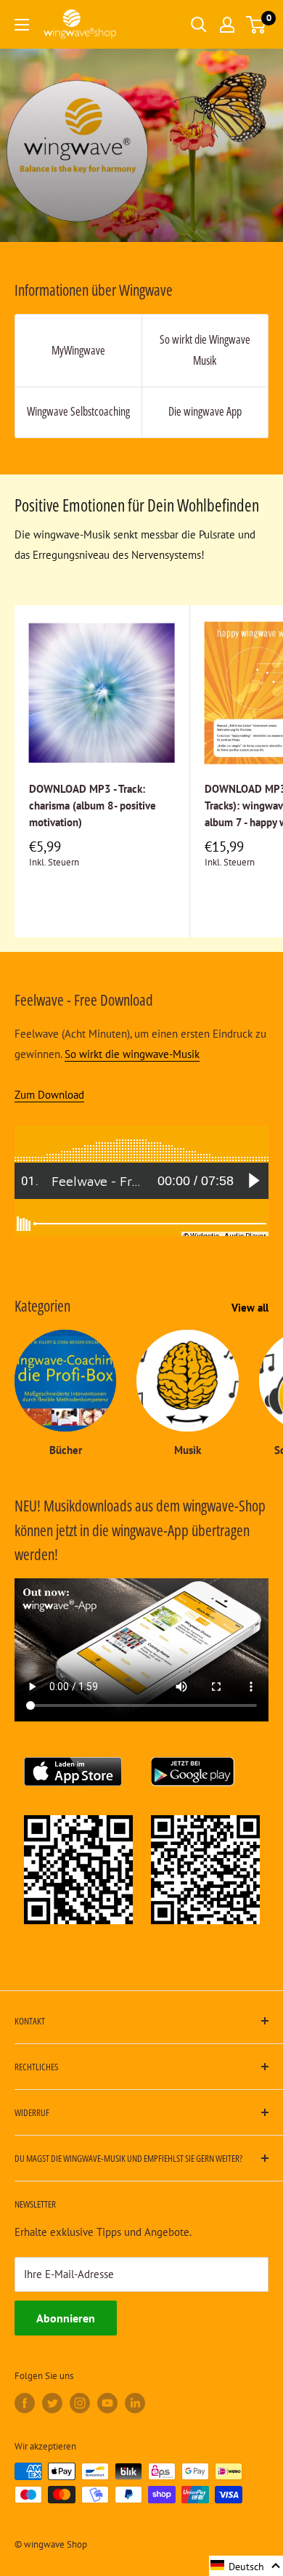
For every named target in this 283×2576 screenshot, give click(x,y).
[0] (257, 25)
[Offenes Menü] (22, 25)
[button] (246, 2566)
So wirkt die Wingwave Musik (205, 350)
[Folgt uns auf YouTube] (107, 2403)
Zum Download (49, 1095)
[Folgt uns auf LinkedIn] (135, 2403)
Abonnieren (66, 2318)
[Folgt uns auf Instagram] (80, 2403)
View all (250, 1308)
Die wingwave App (205, 411)
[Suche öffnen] (199, 25)
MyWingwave (78, 350)
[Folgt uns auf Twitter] (52, 2403)
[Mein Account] (227, 25)
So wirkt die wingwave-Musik (132, 1054)
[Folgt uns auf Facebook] (25, 2403)
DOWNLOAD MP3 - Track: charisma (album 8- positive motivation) (93, 806)
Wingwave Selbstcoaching (78, 411)
